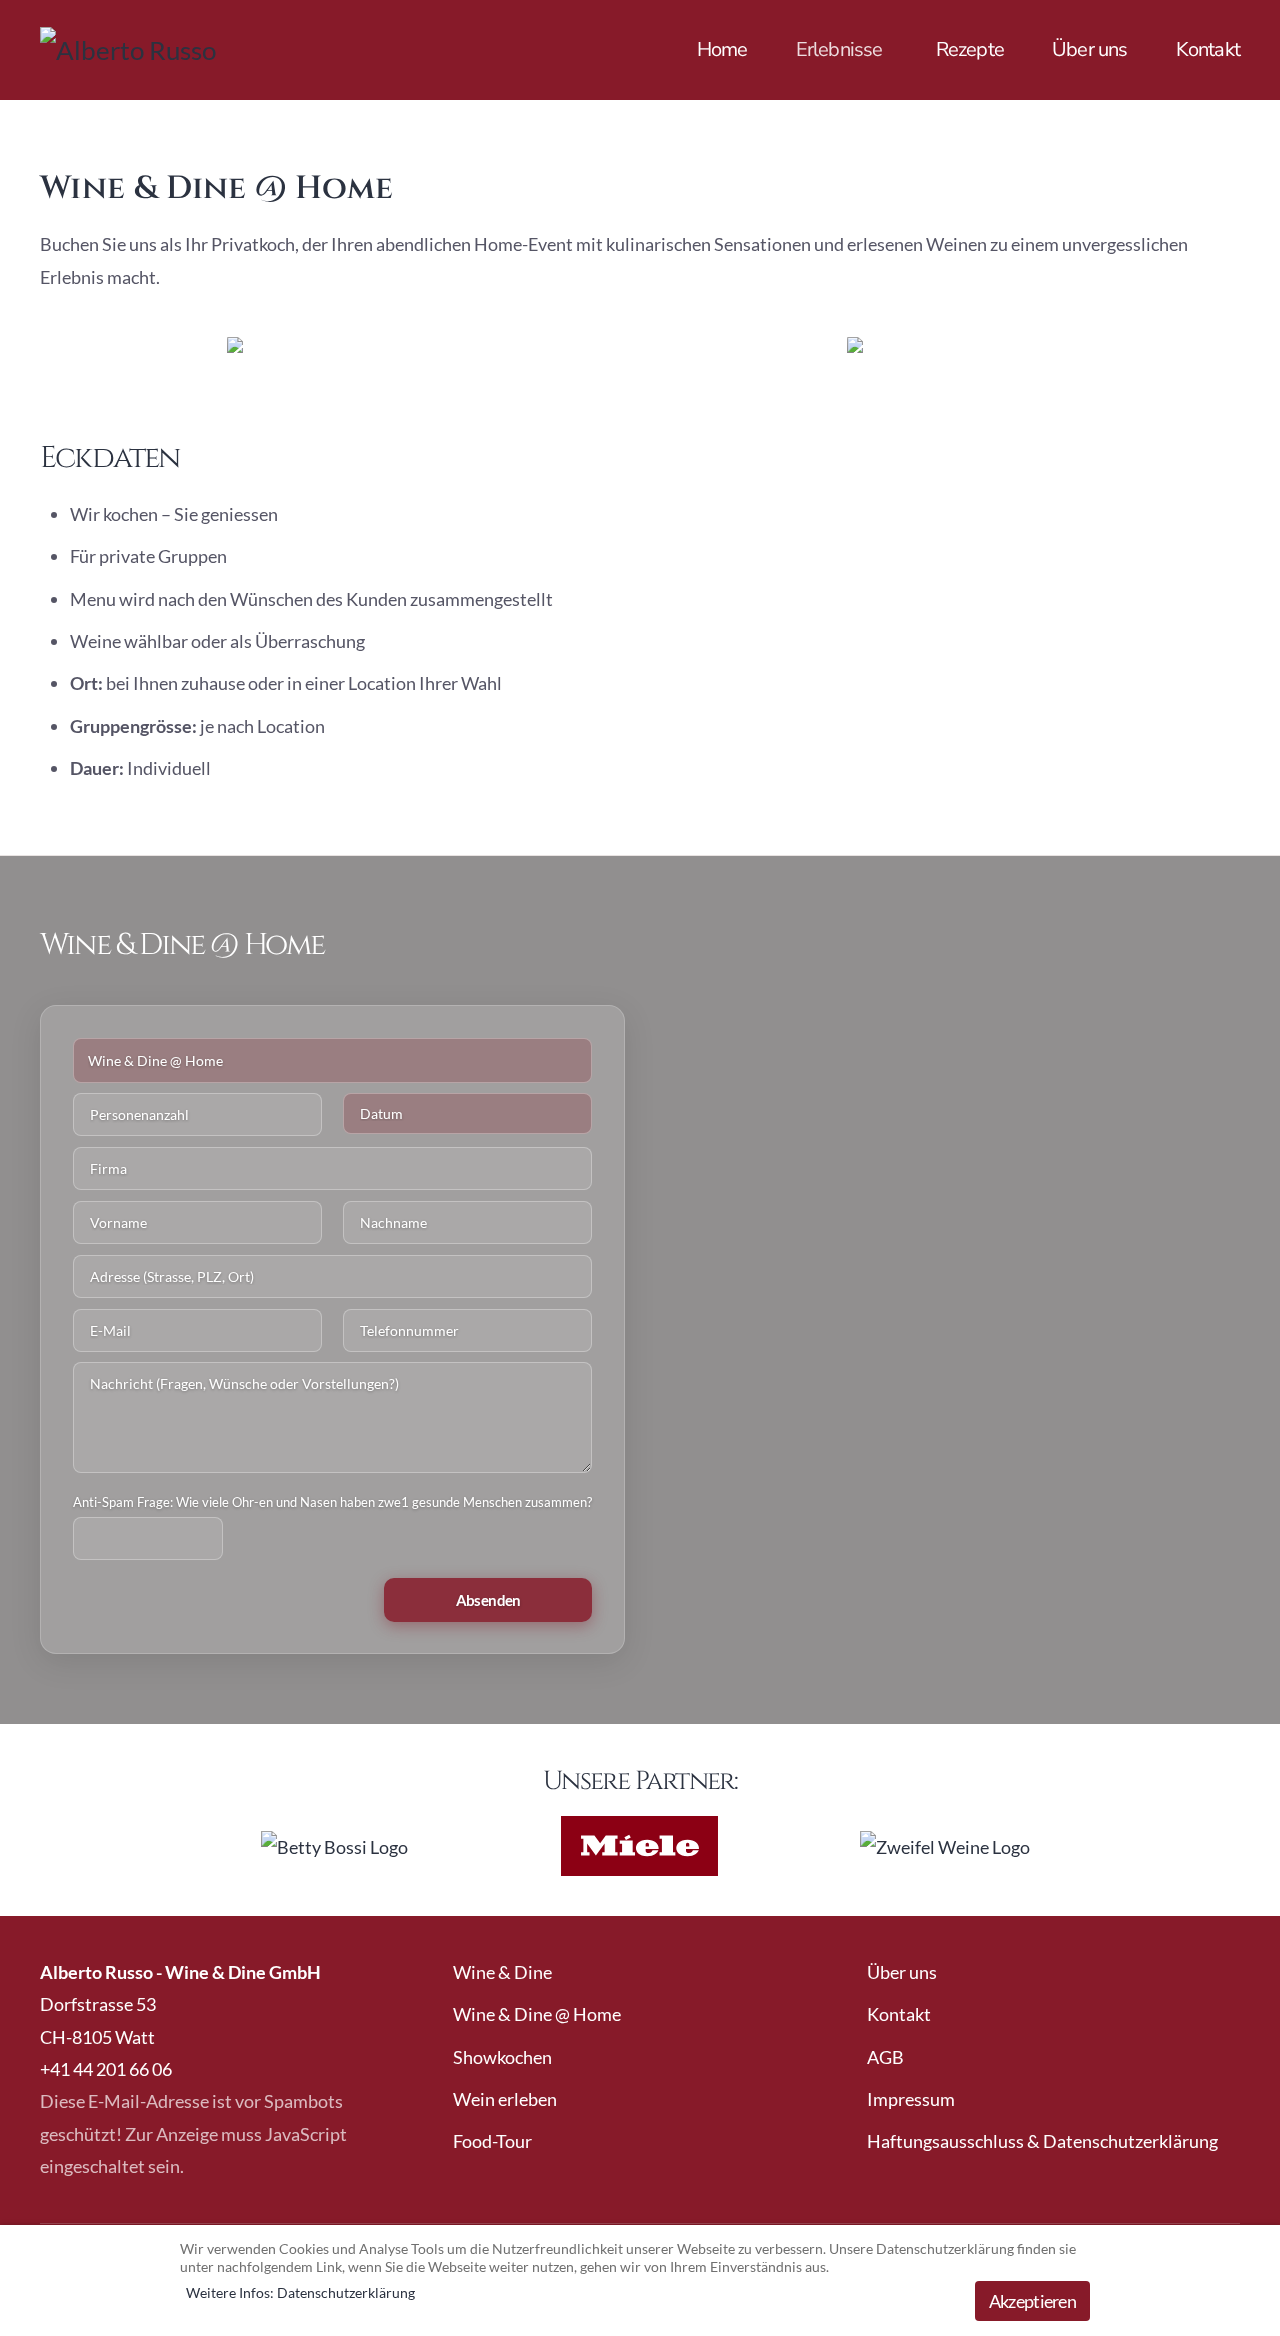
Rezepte (970, 49)
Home (722, 49)
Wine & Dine (502, 1972)
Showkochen (502, 2057)
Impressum (911, 2099)
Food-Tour (492, 2141)
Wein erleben (505, 2099)
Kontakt (1208, 49)
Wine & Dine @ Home (537, 2014)
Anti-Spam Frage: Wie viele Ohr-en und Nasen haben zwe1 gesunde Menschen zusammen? (332, 1502)
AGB (885, 2057)
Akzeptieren (1032, 2301)
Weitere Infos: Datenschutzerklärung (300, 2292)
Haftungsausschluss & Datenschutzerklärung (1042, 2141)
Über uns (1090, 49)
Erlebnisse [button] (839, 49)
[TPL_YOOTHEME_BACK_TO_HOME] (190, 50)
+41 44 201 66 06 (106, 2069)
